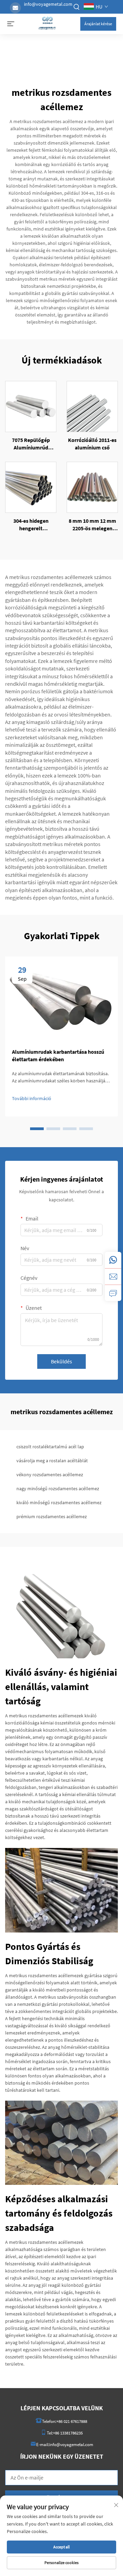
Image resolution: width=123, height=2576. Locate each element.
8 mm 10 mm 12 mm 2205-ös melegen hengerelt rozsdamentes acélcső (92, 525)
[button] (37, 1129)
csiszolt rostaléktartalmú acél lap (50, 1447)
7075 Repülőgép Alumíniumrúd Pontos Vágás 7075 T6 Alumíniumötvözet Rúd (31, 444)
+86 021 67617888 (72, 2421)
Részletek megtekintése (31, 406)
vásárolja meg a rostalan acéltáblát (52, 1461)
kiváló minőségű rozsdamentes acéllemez (59, 1502)
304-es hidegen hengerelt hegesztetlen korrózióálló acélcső (31, 525)
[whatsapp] (113, 1260)
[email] (113, 1276)
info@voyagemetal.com (48, 4)
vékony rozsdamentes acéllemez (50, 1475)
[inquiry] (113, 1293)
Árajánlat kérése (98, 24)
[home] (47, 23)
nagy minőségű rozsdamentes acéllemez (58, 1489)
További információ (32, 1098)
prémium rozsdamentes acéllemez (52, 1516)
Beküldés (61, 1361)
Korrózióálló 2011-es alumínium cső (92, 444)
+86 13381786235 (68, 2433)
